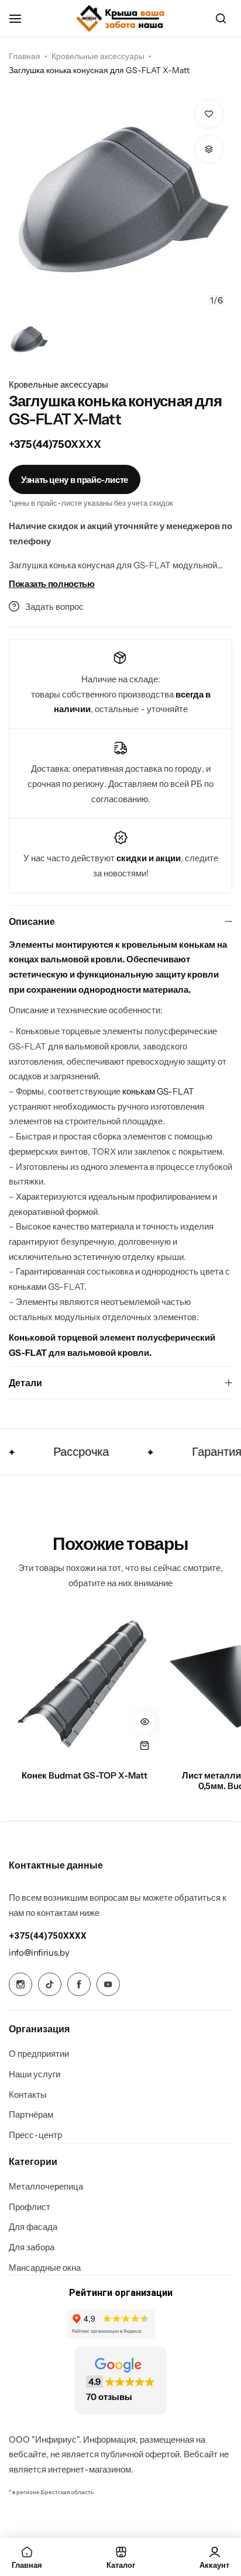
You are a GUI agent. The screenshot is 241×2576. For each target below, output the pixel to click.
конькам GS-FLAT (158, 1091)
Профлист (30, 2207)
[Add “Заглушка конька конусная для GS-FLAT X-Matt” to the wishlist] (209, 114)
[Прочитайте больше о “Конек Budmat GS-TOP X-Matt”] (145, 1745)
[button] (212, 202)
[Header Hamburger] (21, 18)
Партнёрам (31, 2115)
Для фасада (33, 2227)
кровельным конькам (168, 945)
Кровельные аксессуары (98, 56)
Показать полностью (52, 584)
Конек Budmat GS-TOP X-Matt (85, 1776)
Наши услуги (35, 2074)
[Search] (221, 19)
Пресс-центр (35, 2135)
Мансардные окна (45, 2268)
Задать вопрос (54, 607)
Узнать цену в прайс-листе (75, 480)
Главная (25, 56)
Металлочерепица (46, 2187)
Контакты (28, 2095)
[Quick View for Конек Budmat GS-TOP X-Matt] (145, 1722)
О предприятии (39, 2054)
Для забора (32, 2247)
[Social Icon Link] (20, 1984)
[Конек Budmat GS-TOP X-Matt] (85, 1686)
